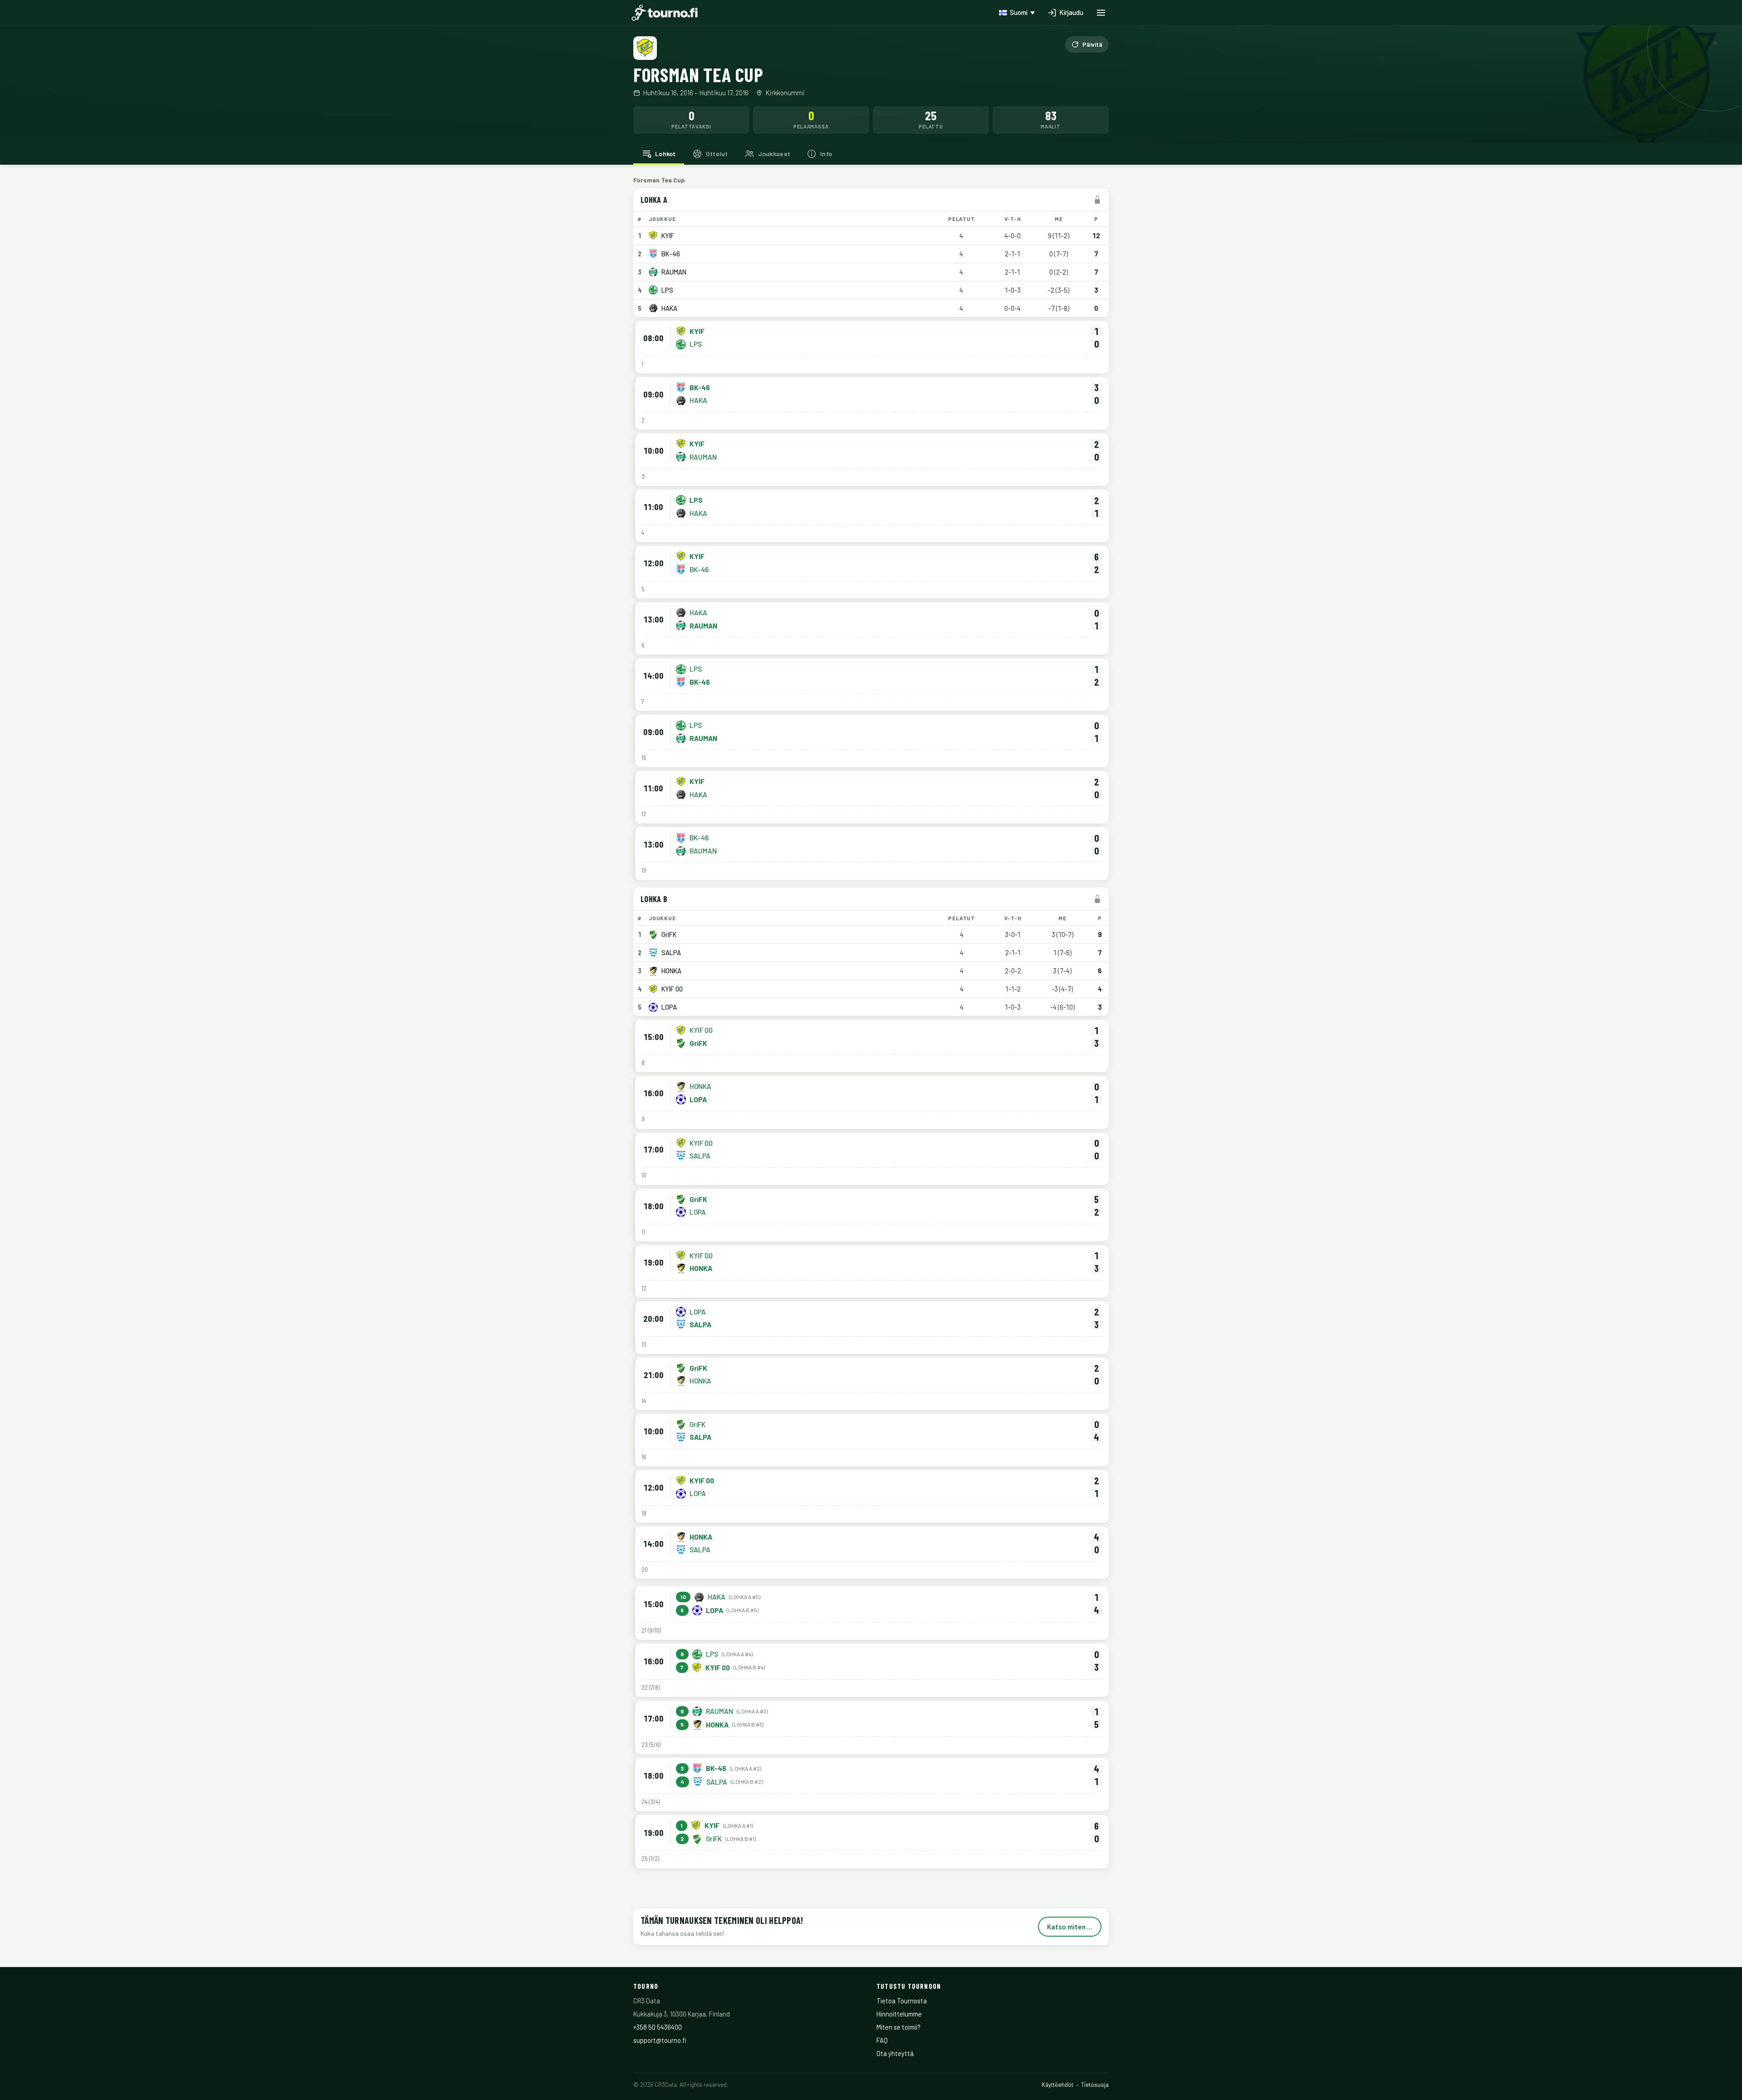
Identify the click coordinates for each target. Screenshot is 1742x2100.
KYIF (668, 236)
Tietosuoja (1095, 2085)
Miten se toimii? (898, 2027)
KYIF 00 (672, 989)
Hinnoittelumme (899, 2014)
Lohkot (665, 154)
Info (826, 154)
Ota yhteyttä (895, 2053)
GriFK (669, 934)
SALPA (671, 952)
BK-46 (671, 254)
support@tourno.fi (660, 2040)
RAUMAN (674, 272)
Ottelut (717, 154)
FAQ (882, 2040)
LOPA (669, 1007)
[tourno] (665, 13)
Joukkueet (774, 154)
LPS (667, 290)
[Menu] (1101, 13)
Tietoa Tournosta (902, 2001)
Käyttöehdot (1057, 2085)
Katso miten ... (1070, 1927)
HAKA (669, 308)
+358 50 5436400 (658, 2027)
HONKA (671, 971)
